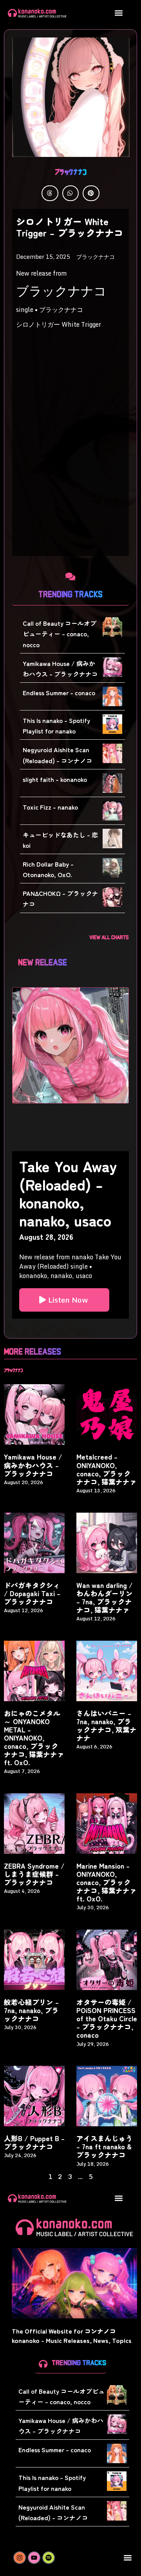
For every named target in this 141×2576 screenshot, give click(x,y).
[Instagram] (20, 2558)
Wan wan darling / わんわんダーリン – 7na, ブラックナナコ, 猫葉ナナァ (105, 1597)
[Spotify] (49, 2558)
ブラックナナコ (71, 171)
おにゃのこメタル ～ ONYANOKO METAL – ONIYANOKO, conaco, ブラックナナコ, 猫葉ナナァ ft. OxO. (34, 1738)
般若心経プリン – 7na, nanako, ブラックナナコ (31, 2010)
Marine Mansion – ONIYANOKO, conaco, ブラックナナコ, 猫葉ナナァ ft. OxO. (107, 1882)
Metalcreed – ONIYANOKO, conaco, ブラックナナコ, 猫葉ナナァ (107, 1469)
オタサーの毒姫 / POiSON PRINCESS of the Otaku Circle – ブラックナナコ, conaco (107, 2018)
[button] (118, 13)
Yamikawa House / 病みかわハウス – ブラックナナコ (33, 1465)
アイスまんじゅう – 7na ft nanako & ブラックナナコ (105, 2146)
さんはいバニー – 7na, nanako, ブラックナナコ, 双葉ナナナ (107, 1725)
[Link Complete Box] (70, 1235)
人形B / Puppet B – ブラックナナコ (34, 2142)
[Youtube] (34, 2558)
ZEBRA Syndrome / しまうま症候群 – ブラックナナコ (34, 1874)
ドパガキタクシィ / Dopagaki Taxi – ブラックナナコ (32, 1593)
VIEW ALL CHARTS (109, 937)
